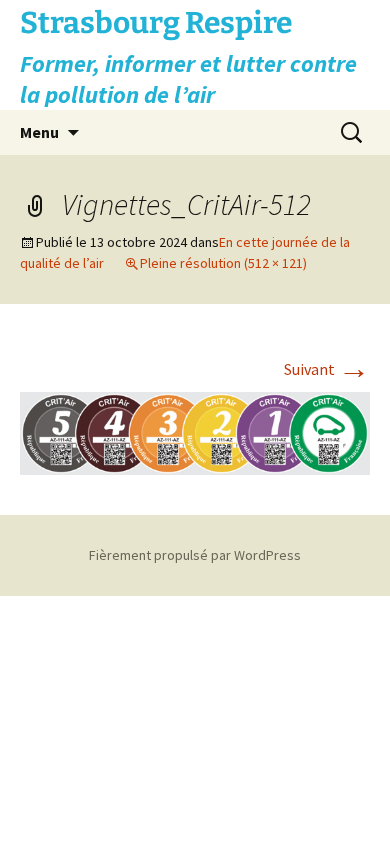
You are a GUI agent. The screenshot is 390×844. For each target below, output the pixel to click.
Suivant (327, 369)
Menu (39, 132)
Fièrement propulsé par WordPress (195, 555)
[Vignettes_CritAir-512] (195, 431)
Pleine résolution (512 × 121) (223, 263)
